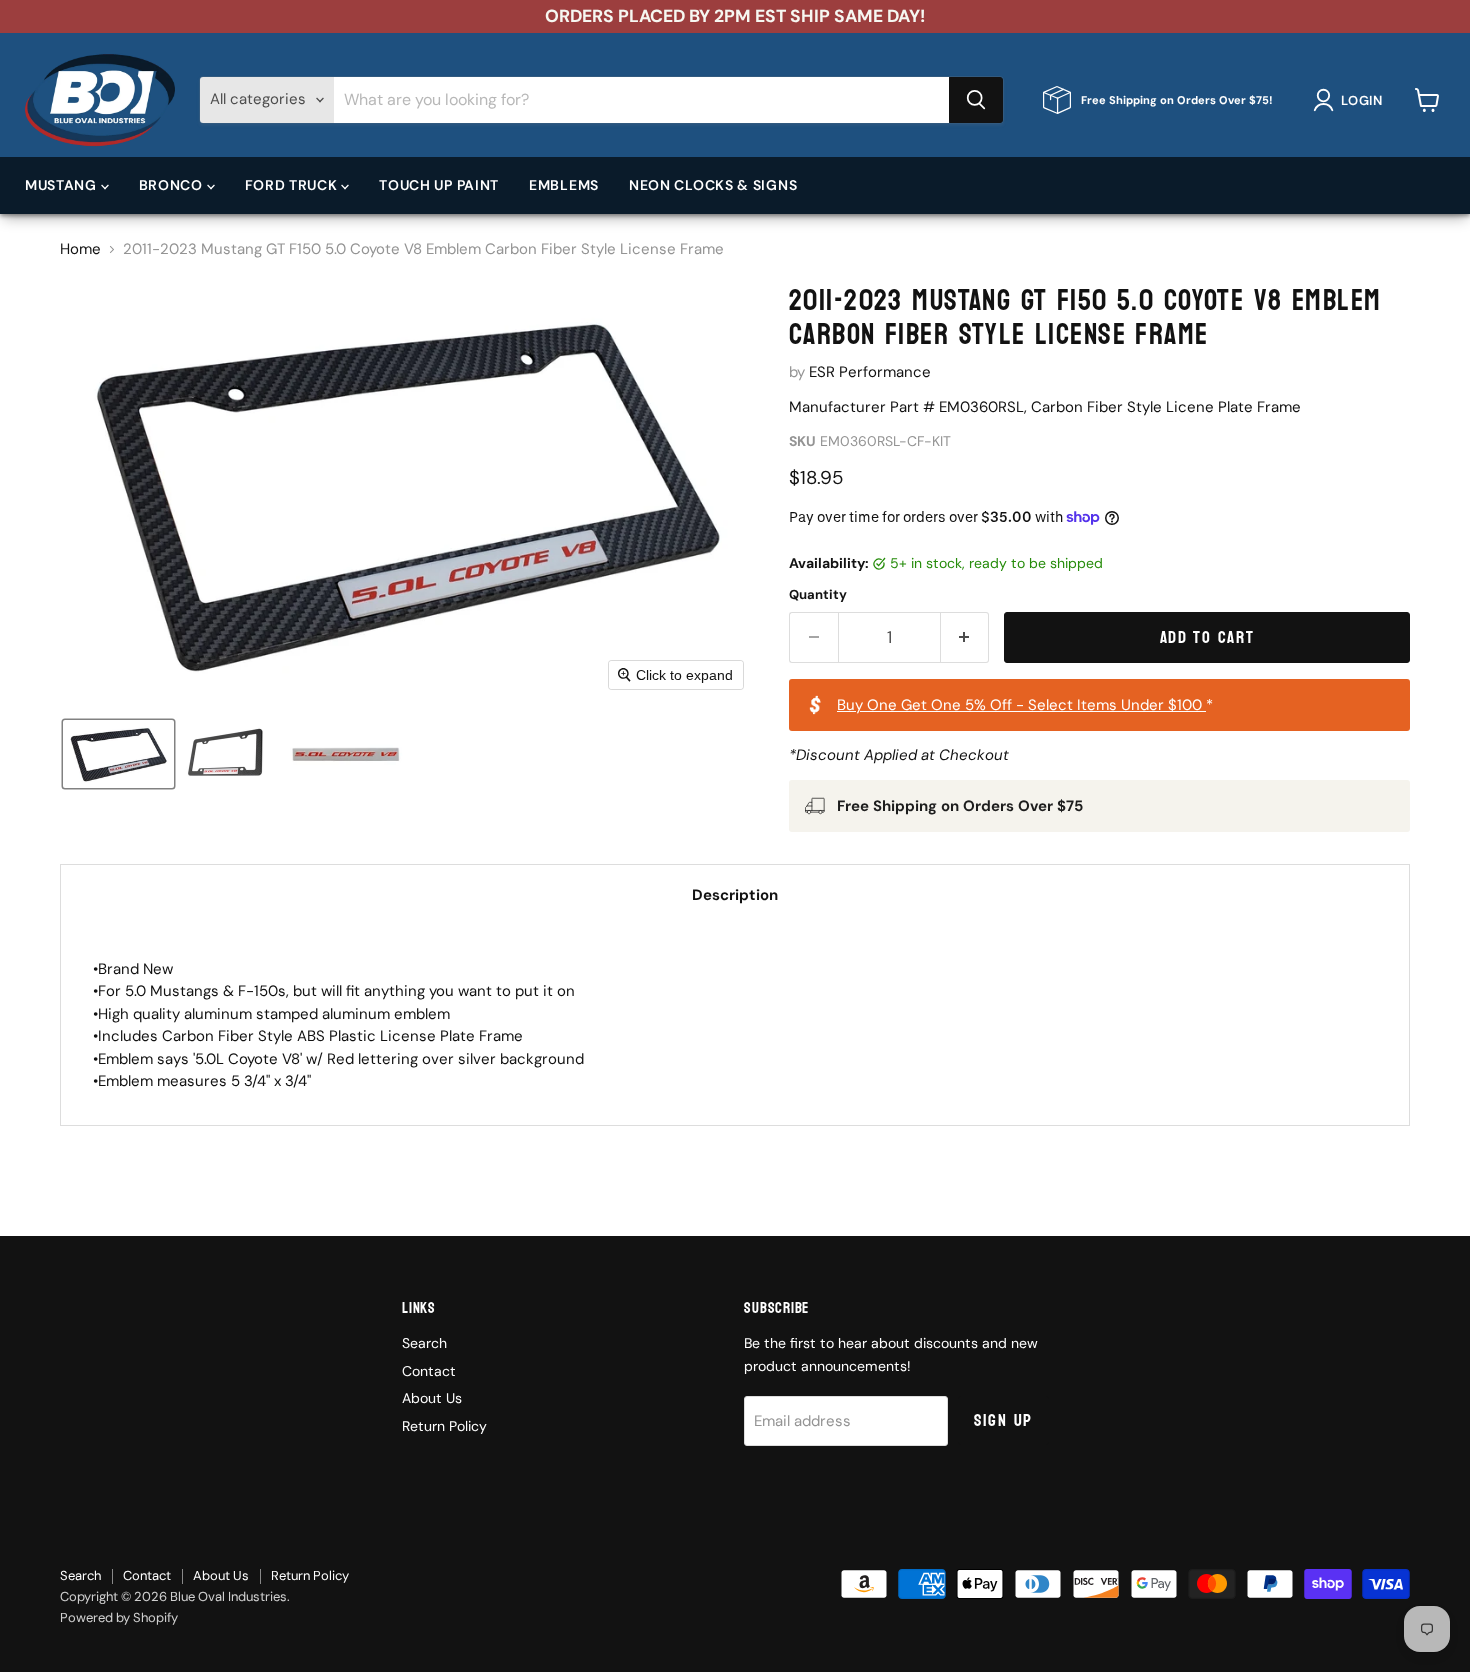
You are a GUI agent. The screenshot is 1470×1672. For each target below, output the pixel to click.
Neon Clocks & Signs (713, 185)
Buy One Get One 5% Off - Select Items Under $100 (1021, 705)
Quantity (818, 594)
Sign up (1003, 1420)
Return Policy (444, 1426)
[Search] (976, 100)
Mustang (63, 185)
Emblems (564, 185)
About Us (432, 1398)
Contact (429, 1371)
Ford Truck (293, 185)
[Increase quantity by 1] (965, 637)
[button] (1351, 100)
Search (424, 1343)
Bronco (173, 185)
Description (735, 895)
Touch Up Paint (439, 185)
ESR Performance (870, 372)
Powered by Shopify (119, 1617)
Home (80, 249)
